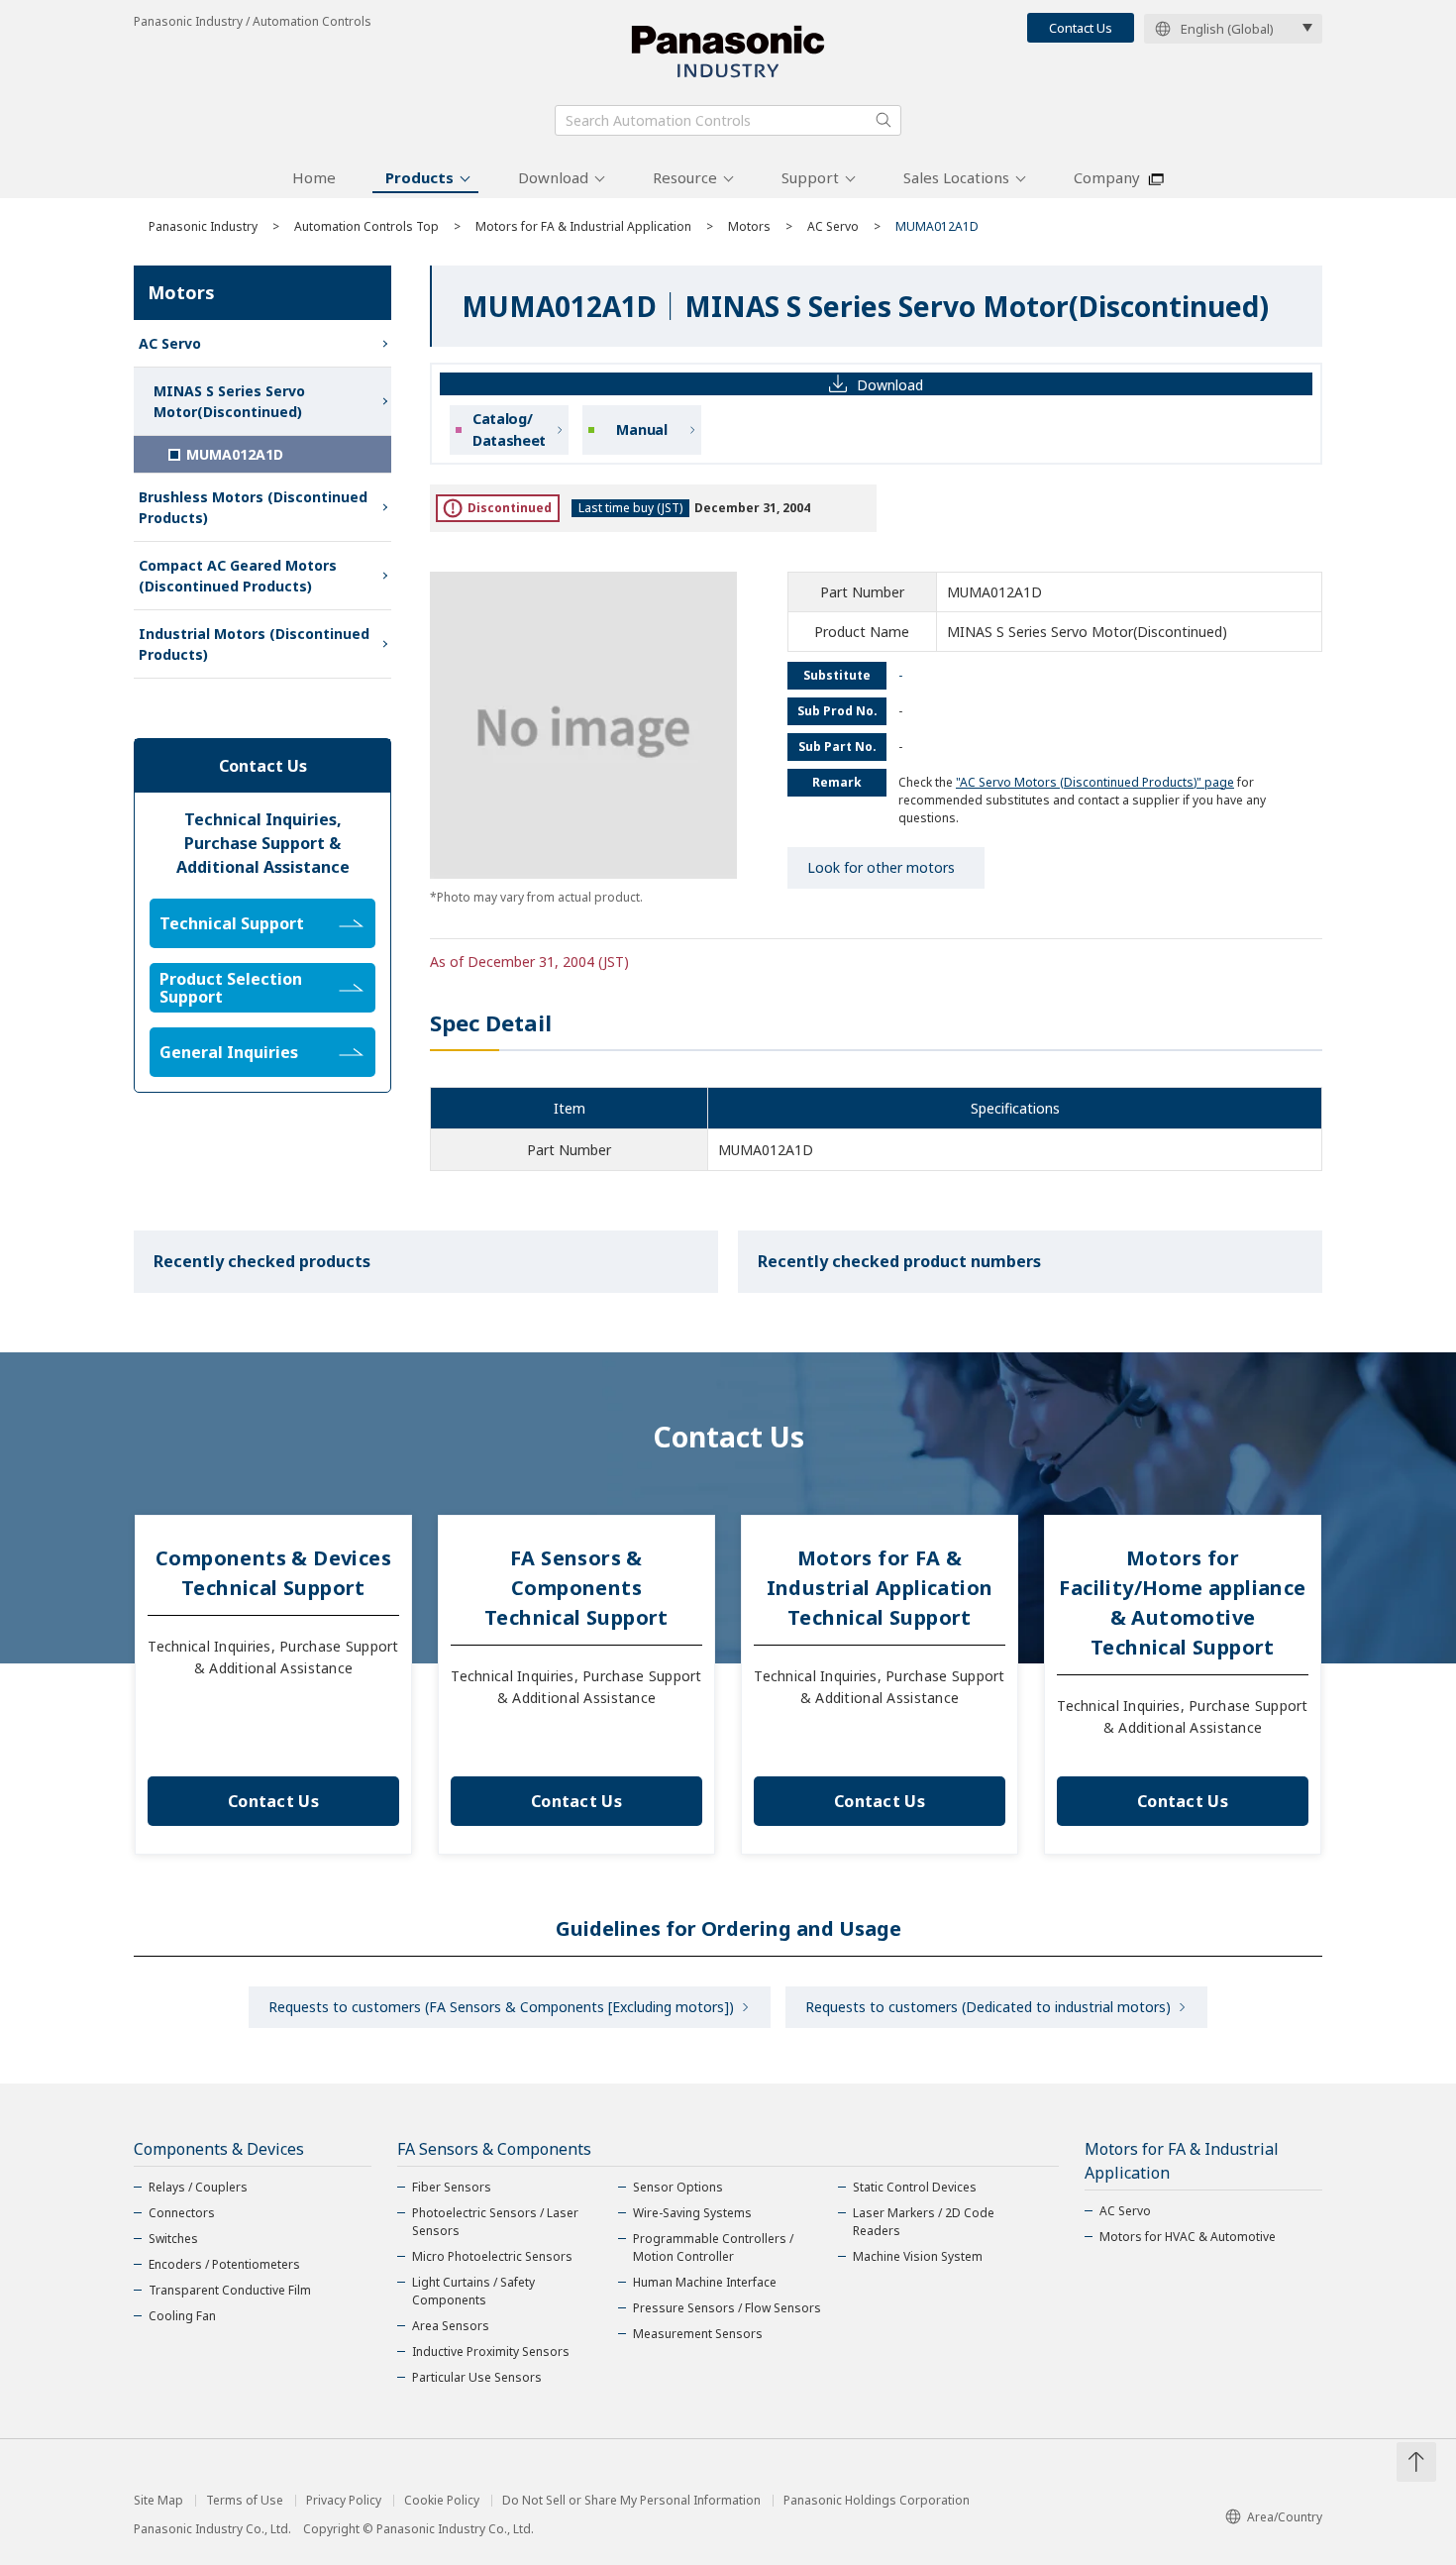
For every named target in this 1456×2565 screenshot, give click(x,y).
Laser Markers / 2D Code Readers (924, 2222)
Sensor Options (678, 2187)
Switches (173, 2239)
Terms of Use (245, 2501)
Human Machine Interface (705, 2282)
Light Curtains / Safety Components (473, 2291)
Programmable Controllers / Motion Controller (713, 2247)
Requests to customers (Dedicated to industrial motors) (988, 2007)
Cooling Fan (182, 2316)
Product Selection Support (231, 988)
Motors (749, 226)
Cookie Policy (442, 2501)
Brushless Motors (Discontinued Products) (253, 507)
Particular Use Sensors (477, 2377)
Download (553, 177)
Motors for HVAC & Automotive (1188, 2237)
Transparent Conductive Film (230, 2290)
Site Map (158, 2501)
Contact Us (1081, 28)
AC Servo (833, 226)
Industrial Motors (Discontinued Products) (254, 644)
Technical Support (232, 923)
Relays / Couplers (198, 2187)
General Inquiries (229, 1052)
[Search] (884, 120)
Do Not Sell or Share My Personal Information (631, 2501)
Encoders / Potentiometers (224, 2264)
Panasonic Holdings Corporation (877, 2501)
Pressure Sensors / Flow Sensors (727, 2308)
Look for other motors (881, 867)
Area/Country (1285, 2517)
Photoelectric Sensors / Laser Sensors (495, 2222)
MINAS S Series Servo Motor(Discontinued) (229, 401)
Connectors (182, 2213)
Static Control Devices (915, 2187)
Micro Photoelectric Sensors (492, 2256)
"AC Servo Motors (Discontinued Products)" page (1095, 782)
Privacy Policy (344, 2501)
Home (314, 177)
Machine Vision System (918, 2256)
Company (1107, 177)
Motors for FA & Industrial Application (583, 226)
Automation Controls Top (366, 226)
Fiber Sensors (452, 2187)
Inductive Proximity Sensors (491, 2351)
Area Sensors (451, 2326)
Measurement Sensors (698, 2334)
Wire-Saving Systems (692, 2213)
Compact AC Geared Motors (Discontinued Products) (238, 576)
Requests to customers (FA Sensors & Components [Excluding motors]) (501, 2007)
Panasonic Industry (203, 226)
